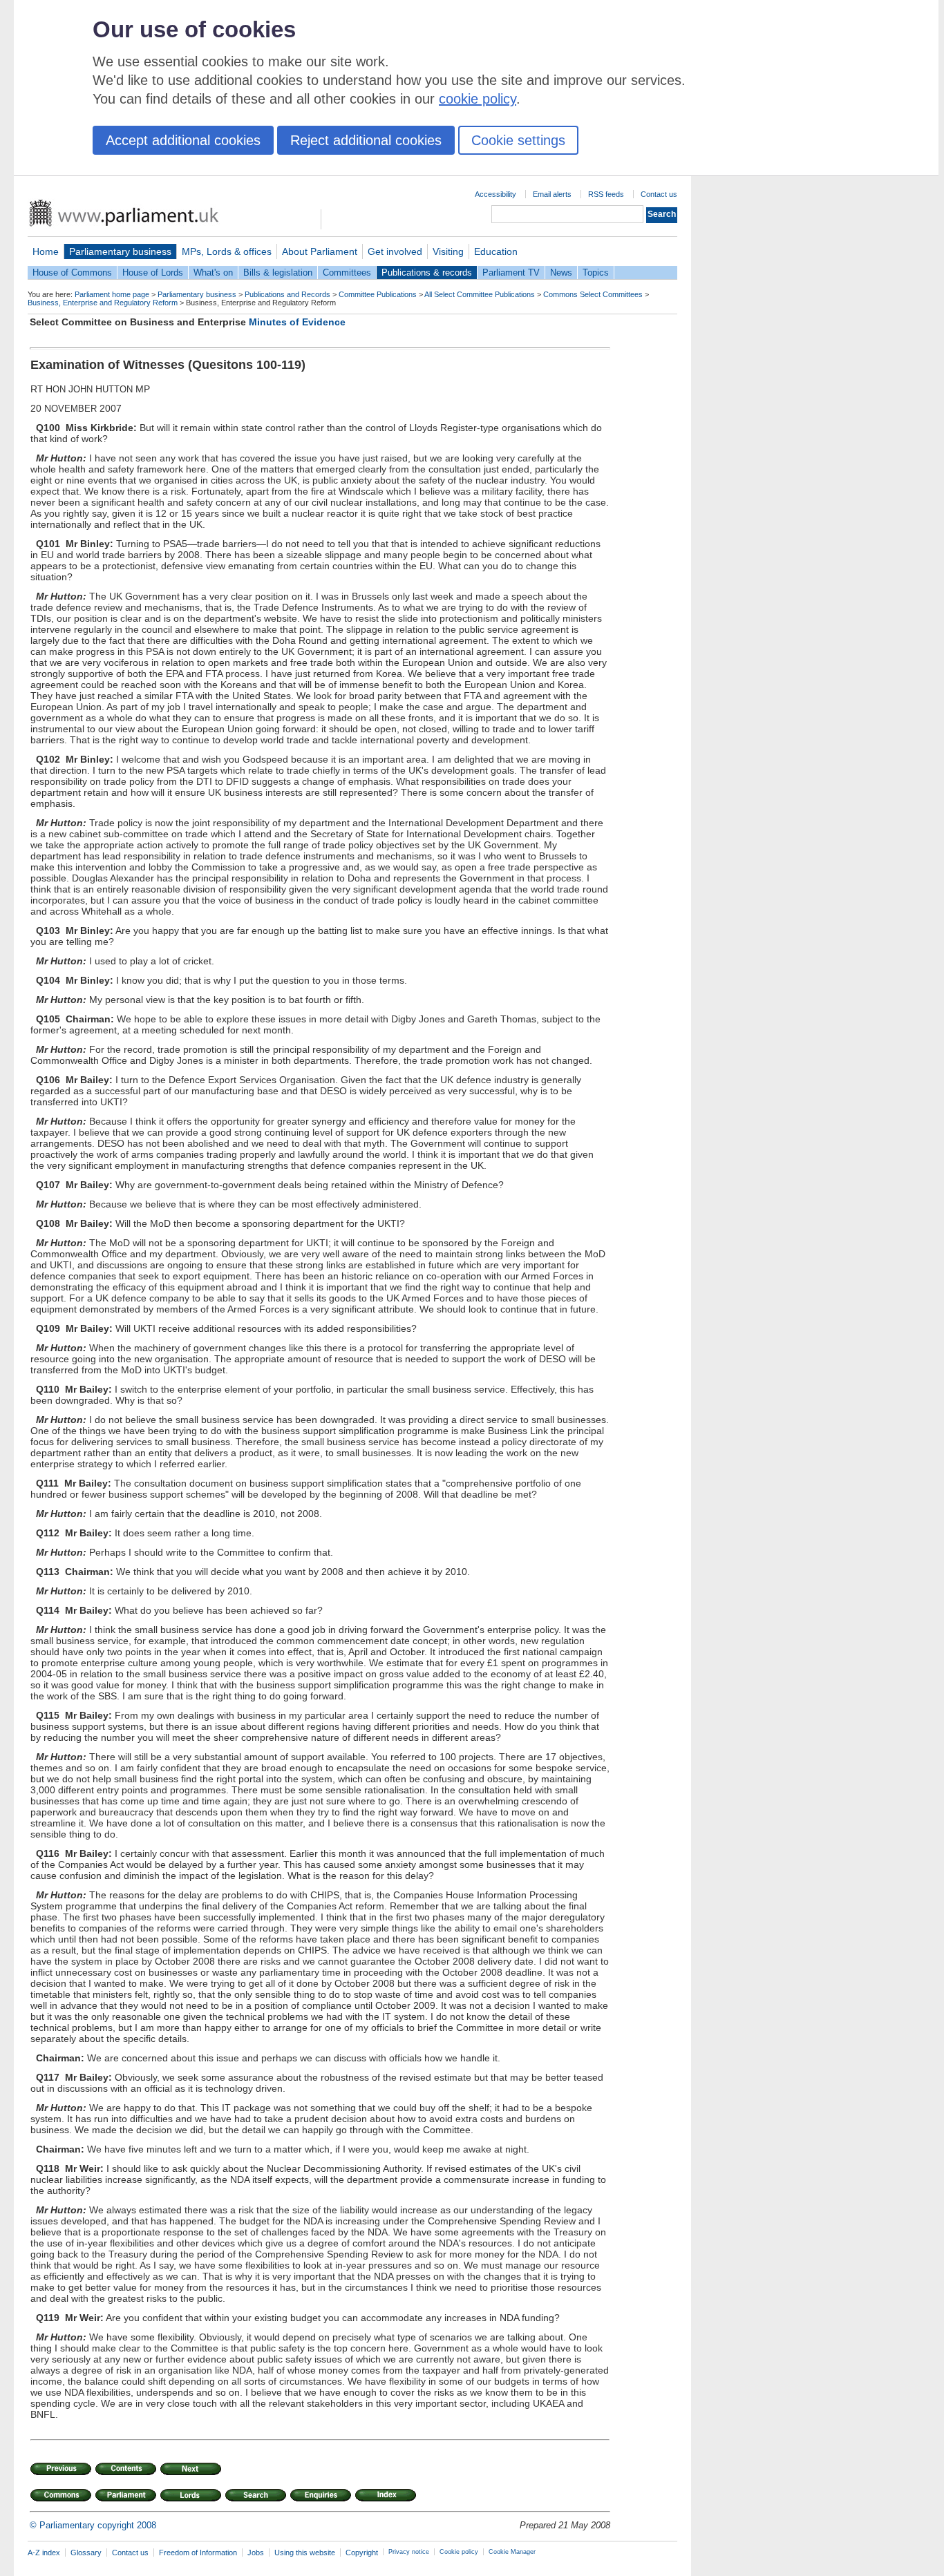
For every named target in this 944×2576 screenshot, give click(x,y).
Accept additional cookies (183, 140)
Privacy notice (409, 2552)
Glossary (86, 2553)
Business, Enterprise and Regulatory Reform (103, 303)
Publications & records (427, 273)
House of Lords (153, 273)
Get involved (395, 251)
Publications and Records (287, 294)
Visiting (448, 251)
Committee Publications (378, 294)
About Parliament (320, 251)
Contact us (659, 194)
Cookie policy (459, 2552)
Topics (596, 273)
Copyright (362, 2553)
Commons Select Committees (593, 294)
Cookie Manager (512, 2552)
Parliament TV (511, 273)
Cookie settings (518, 140)
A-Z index (44, 2553)
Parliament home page (112, 294)
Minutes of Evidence (297, 322)
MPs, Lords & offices (227, 251)
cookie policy (478, 99)
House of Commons (72, 273)
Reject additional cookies (366, 140)
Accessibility (495, 194)
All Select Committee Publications (480, 294)
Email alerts (552, 194)
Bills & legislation (278, 273)
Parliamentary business (120, 251)
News (561, 273)
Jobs (256, 2553)
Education (496, 251)
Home (46, 251)
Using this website (305, 2553)
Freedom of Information (198, 2553)
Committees (347, 273)
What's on (213, 273)
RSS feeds (606, 194)
